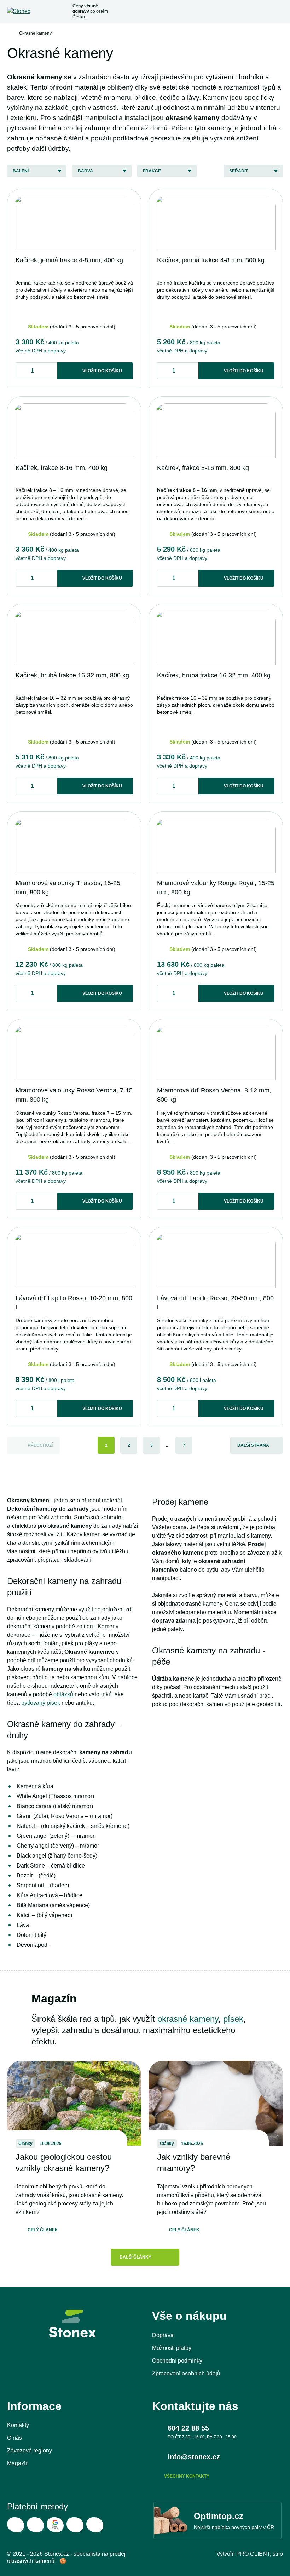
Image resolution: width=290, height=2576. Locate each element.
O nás (14, 2438)
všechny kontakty (187, 2476)
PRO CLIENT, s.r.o (260, 2554)
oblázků (63, 1694)
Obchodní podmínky (177, 2361)
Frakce (152, 171)
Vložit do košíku (102, 371)
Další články (135, 2257)
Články (25, 2144)
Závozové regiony (30, 2451)
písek (233, 2019)
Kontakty (18, 2425)
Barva (85, 171)
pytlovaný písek (41, 1703)
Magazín (18, 2463)
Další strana (253, 1445)
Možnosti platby (172, 2348)
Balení (21, 171)
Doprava (163, 2335)
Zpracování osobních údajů (186, 2373)
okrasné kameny (188, 2019)
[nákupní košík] (263, 12)
